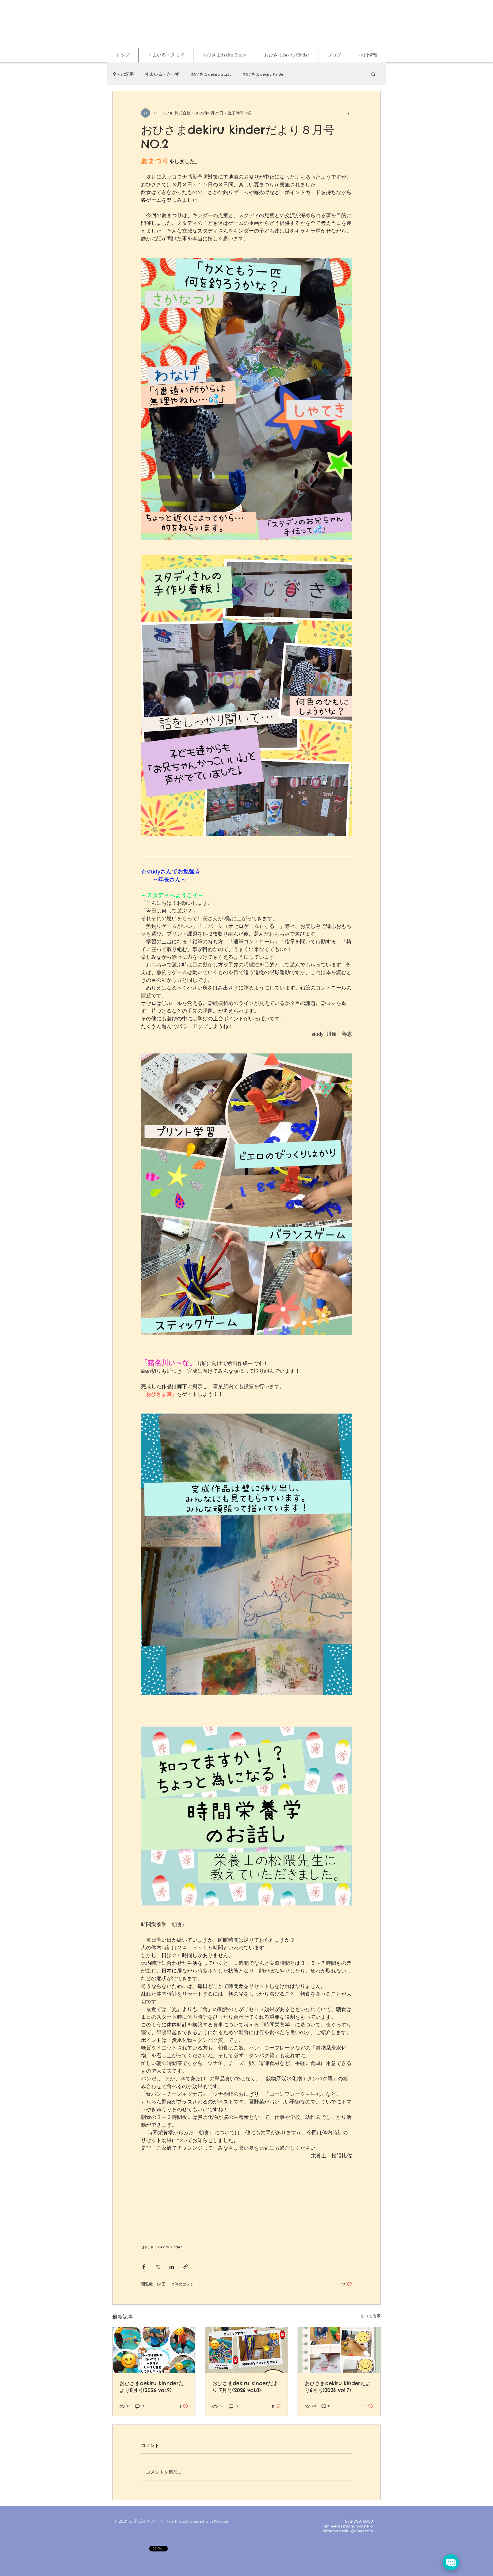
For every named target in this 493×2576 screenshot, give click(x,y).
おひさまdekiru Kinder (264, 74)
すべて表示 (371, 2316)
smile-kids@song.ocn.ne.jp (348, 2526)
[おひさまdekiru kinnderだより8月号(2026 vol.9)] (154, 2350)
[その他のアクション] (349, 113)
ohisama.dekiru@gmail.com (348, 2531)
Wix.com (222, 2521)
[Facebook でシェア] (144, 2267)
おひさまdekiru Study (211, 74)
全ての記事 (123, 74)
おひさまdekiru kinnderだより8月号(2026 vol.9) (152, 2387)
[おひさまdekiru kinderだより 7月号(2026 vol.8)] (247, 2350)
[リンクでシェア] (186, 2267)
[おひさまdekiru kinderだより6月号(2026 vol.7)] (339, 2350)
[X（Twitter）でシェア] (158, 2267)
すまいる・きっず (162, 74)
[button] (373, 74)
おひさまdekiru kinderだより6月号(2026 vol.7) (338, 2387)
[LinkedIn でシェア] (172, 2267)
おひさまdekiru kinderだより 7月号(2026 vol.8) (245, 2387)
